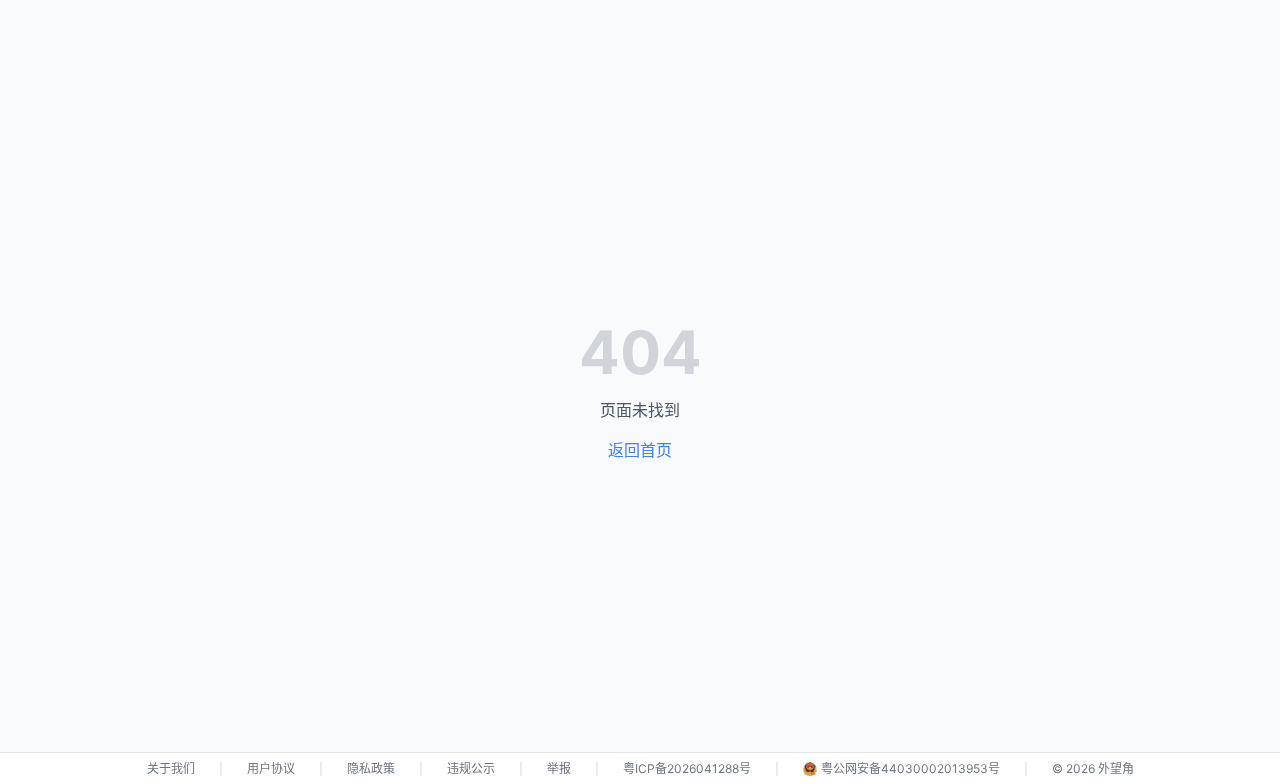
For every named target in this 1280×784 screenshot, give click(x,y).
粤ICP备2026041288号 (687, 768)
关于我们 (171, 768)
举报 (559, 768)
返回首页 (640, 450)
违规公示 (471, 768)
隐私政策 (371, 768)
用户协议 (271, 768)
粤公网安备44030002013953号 (910, 768)
